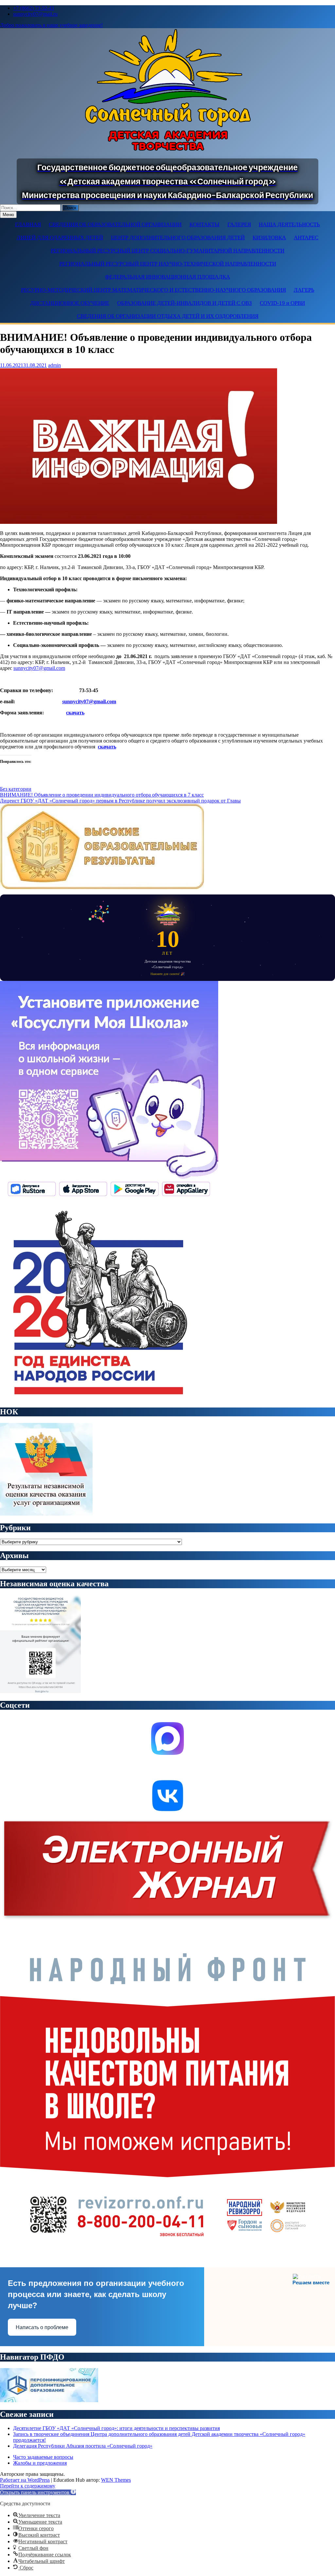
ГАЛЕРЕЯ (239, 224)
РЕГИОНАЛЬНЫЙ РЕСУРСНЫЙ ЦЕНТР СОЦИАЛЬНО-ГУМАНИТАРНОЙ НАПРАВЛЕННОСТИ (167, 251)
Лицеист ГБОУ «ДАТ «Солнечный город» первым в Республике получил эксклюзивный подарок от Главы (120, 801)
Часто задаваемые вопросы (43, 2457)
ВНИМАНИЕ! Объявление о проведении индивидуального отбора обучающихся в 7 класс (102, 795)
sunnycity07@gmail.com (39, 668)
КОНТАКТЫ (204, 224)
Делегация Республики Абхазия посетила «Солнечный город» (83, 2446)
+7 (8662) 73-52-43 (34, 8)
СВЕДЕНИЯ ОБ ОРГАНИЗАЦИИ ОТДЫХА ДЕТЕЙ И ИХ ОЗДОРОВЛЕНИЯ (168, 316)
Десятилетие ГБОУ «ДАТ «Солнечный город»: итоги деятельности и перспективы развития (116, 2428)
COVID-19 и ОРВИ (282, 303)
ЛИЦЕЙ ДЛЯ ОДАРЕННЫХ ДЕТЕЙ (60, 238)
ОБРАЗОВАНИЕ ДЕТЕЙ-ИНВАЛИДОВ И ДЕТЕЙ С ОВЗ (185, 303)
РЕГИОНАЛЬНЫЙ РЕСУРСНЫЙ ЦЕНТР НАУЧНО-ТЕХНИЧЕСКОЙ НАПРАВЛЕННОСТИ (168, 264)
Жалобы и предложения (40, 2463)
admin (54, 365)
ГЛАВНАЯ (28, 224)
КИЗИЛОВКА (269, 238)
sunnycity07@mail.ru (35, 14)
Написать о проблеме (42, 2327)
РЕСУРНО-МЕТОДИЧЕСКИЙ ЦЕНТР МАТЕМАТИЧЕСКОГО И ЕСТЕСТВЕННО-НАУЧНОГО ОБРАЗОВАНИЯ (153, 290)
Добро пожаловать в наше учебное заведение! (51, 25)
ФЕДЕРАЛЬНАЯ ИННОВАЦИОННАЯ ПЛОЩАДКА (167, 277)
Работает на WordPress (25, 2480)
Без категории (16, 789)
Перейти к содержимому (28, 2486)
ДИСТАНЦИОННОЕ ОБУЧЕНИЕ (70, 303)
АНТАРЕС (306, 238)
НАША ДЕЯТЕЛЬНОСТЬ (289, 224)
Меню (8, 215)
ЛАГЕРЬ (304, 290)
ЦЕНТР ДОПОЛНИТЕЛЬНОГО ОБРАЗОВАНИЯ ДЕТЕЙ (178, 238)
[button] (38, 2492)
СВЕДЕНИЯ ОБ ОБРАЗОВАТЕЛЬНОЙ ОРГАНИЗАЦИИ (115, 224)
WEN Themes (116, 2480)
